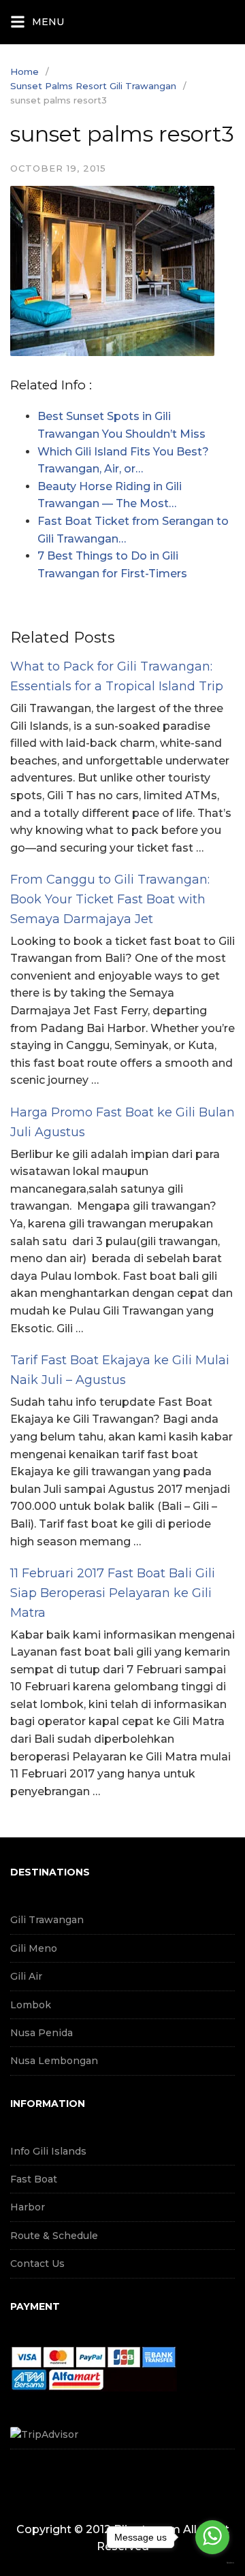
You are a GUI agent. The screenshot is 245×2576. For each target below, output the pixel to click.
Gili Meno (34, 1948)
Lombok (31, 2005)
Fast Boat (34, 2179)
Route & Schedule (54, 2236)
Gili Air (26, 1976)
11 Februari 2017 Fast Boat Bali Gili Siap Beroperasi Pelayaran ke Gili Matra (113, 1593)
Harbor (28, 2207)
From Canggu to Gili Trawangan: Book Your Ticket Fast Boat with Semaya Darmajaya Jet (110, 899)
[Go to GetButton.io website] (212, 2563)
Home (24, 71)
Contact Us (37, 2264)
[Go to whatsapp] (212, 2537)
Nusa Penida (42, 2033)
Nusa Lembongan (54, 2061)
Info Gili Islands (48, 2151)
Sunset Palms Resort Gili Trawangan (93, 86)
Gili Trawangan (47, 1920)
